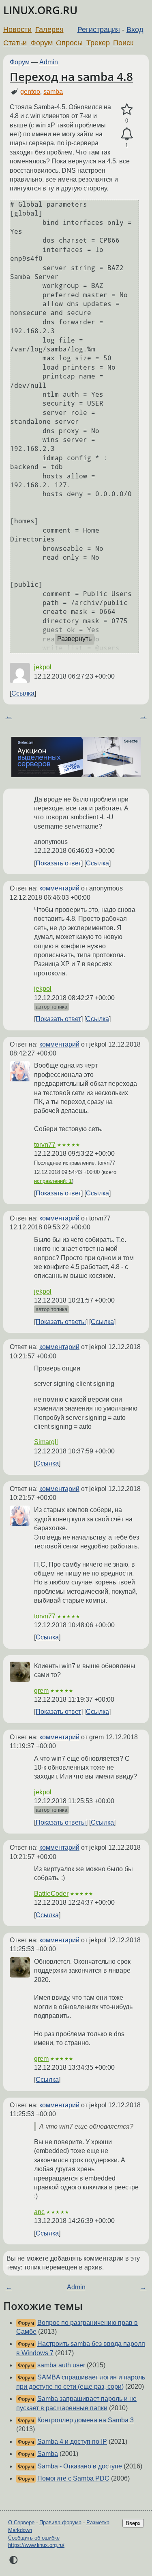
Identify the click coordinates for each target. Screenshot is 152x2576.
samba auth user (61, 2365)
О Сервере (21, 2522)
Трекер (98, 43)
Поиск (123, 43)
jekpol (43, 667)
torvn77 (45, 1145)
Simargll (46, 1442)
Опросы (69, 43)
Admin (49, 62)
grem (41, 1691)
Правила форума (60, 2522)
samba (53, 92)
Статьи (15, 43)
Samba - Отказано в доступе (80, 2466)
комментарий (59, 888)
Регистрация (99, 30)
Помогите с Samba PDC (73, 2478)
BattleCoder (51, 1894)
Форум (42, 43)
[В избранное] (127, 110)
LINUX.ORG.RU (40, 10)
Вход (135, 30)
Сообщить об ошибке (34, 2538)
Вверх (133, 2523)
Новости (17, 30)
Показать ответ (58, 863)
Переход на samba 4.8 (71, 76)
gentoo (30, 92)
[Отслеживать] (127, 134)
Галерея (49, 30)
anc (39, 2212)
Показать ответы (61, 1322)
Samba (48, 2454)
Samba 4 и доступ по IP (72, 2442)
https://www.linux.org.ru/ (36, 2545)
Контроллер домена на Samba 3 (86, 2420)
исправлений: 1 (53, 1181)
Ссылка (23, 693)
